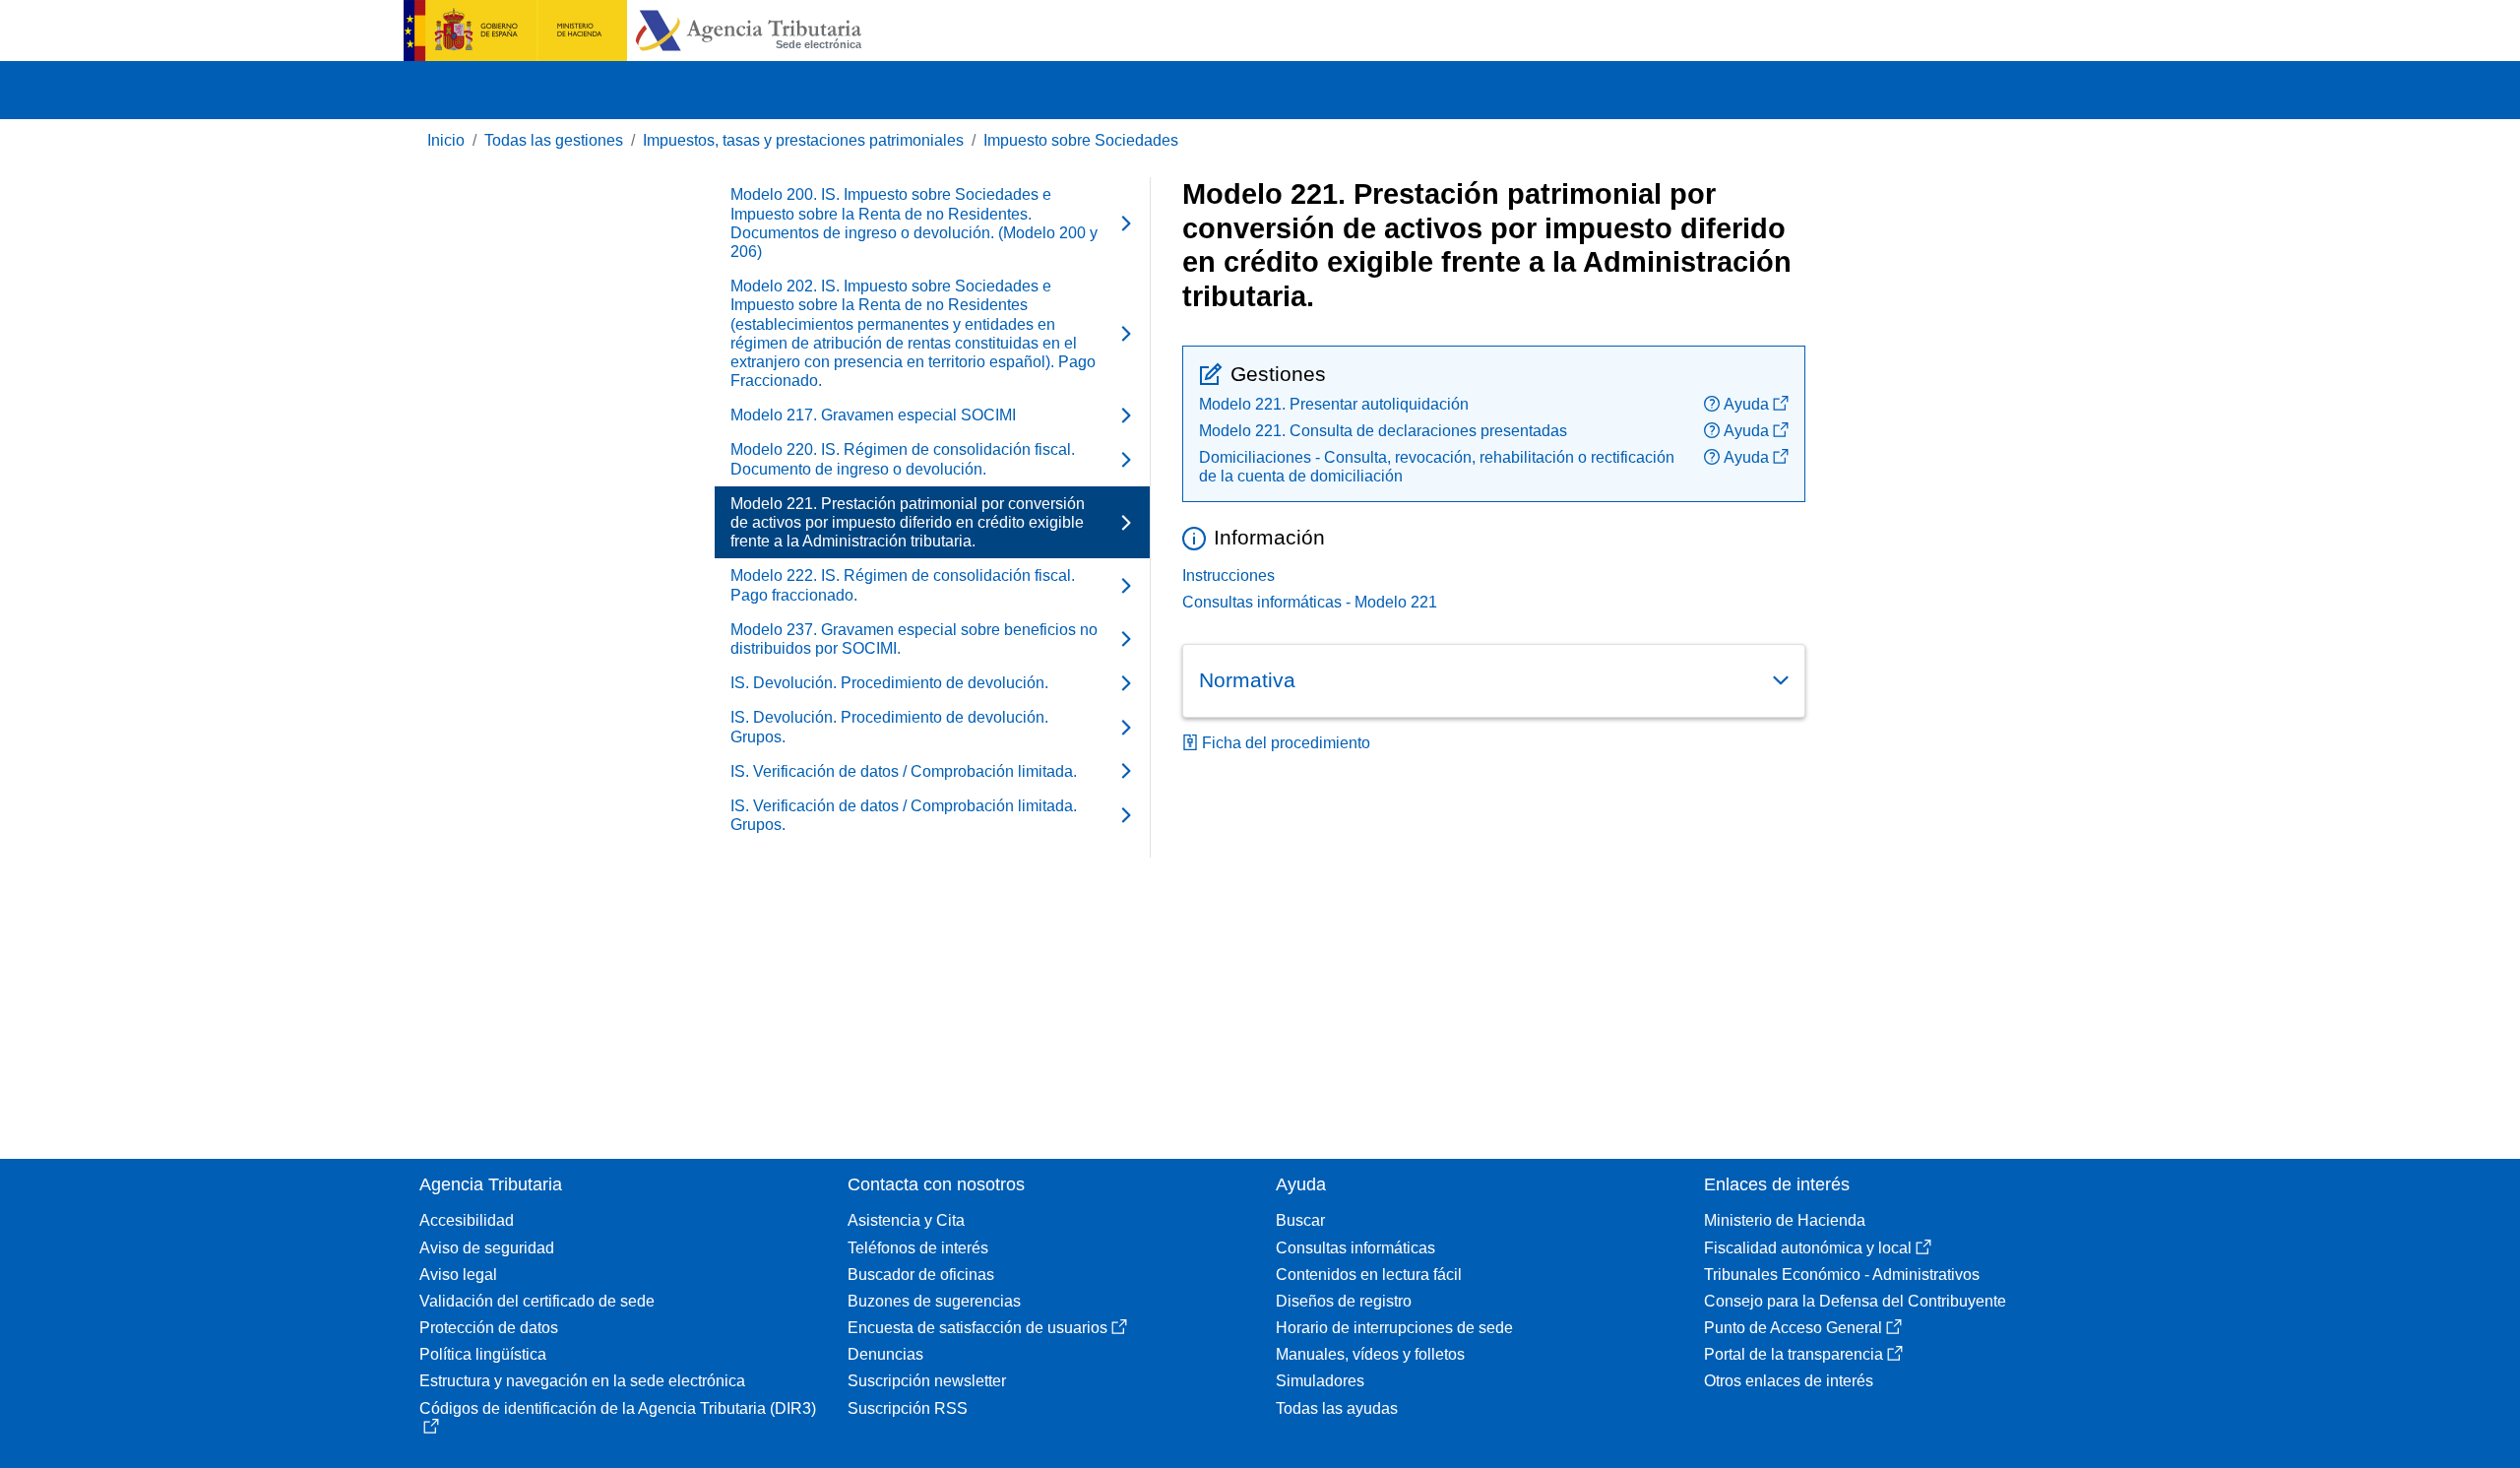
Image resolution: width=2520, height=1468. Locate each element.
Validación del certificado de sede (537, 1301)
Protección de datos (489, 1328)
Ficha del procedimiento (1286, 743)
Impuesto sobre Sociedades (1081, 140)
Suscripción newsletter (927, 1381)
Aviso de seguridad (487, 1248)
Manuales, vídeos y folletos (1370, 1354)
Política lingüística (483, 1354)
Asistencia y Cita (906, 1220)
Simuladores (1320, 1381)
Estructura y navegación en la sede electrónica (582, 1381)
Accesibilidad (467, 1220)
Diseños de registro (1344, 1301)
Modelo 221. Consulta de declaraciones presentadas (1383, 431)
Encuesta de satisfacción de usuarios (977, 1328)
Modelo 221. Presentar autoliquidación (1334, 404)
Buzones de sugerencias (934, 1301)
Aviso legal (458, 1275)
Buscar (1300, 1220)
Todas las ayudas (1337, 1408)
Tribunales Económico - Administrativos (1842, 1275)
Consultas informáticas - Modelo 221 (1310, 602)
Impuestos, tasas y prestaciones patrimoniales (803, 140)
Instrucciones (1228, 575)
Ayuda (1746, 404)
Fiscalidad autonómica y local (1808, 1248)
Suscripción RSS (908, 1408)
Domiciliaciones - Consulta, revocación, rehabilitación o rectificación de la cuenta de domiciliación (1437, 467)
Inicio (446, 140)
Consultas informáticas (1355, 1248)
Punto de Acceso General (1793, 1328)
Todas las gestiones (554, 140)
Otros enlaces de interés (1789, 1381)
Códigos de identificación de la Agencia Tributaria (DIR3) (618, 1408)
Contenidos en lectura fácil (1369, 1275)
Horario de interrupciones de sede (1394, 1328)
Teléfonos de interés (918, 1248)
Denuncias (885, 1354)
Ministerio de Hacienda (1785, 1220)
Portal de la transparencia (1794, 1354)
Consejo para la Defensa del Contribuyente (1855, 1301)
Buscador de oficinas (921, 1275)
